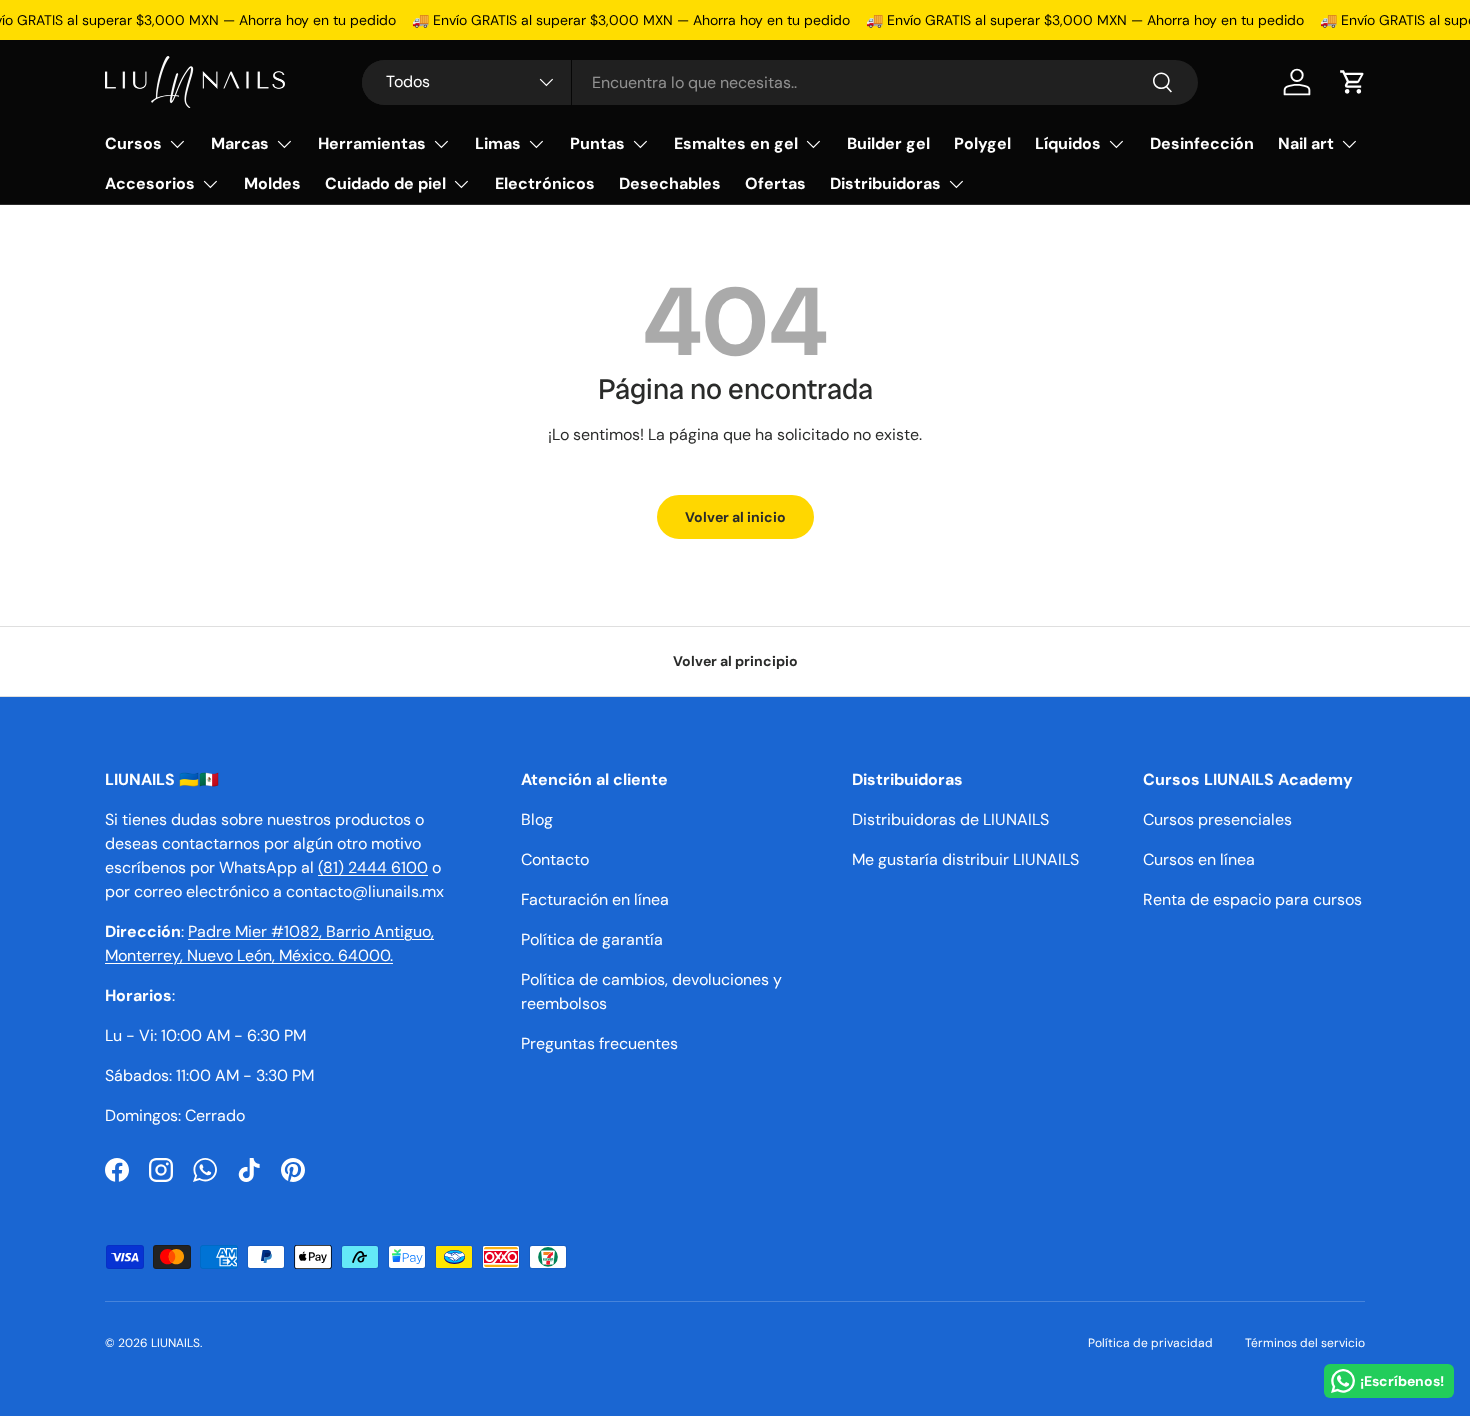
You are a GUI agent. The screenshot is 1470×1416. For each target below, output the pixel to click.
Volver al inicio (735, 517)
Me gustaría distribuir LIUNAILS (965, 859)
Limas (498, 143)
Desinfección (1202, 143)
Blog (537, 819)
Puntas (597, 143)
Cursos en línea (1199, 859)
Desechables (670, 183)
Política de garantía (592, 939)
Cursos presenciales (1217, 819)
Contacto (555, 859)
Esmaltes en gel (736, 143)
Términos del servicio (1305, 1343)
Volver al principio (735, 661)
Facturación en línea (595, 899)
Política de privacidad (1150, 1343)
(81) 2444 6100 (373, 867)
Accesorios (150, 183)
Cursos (133, 143)
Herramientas (372, 143)
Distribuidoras (885, 183)
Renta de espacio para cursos (1252, 899)
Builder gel (888, 143)
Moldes (272, 183)
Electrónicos (545, 183)
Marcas (240, 143)
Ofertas (775, 183)
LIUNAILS (175, 1343)
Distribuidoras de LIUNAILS (950, 819)
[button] (1353, 82)
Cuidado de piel (385, 183)
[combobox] (779, 82)
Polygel (982, 143)
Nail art (1306, 143)
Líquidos (1068, 143)
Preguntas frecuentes (599, 1043)
